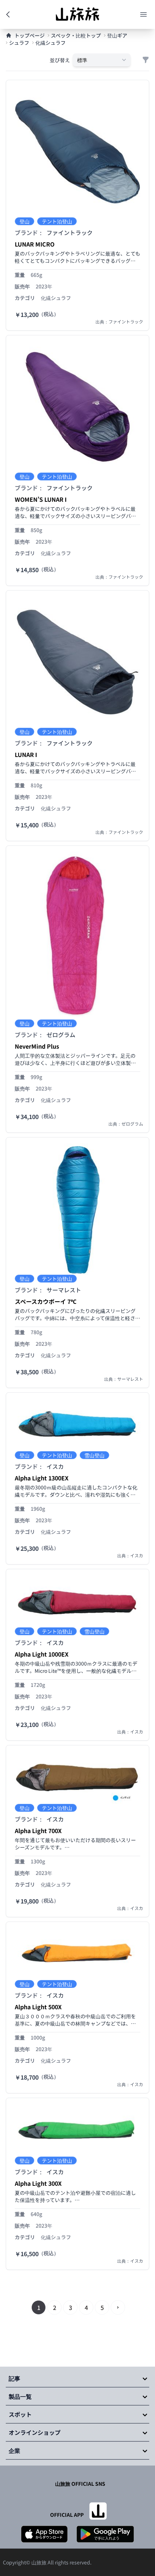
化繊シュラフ (50, 43)
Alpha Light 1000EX (42, 1654)
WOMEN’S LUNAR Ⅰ (41, 499)
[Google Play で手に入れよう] (105, 2534)
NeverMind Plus (37, 1046)
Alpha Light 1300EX (42, 1478)
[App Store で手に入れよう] (44, 2534)
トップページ (30, 35)
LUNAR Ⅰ (26, 754)
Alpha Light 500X (38, 2007)
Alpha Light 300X (38, 2183)
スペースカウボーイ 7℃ (46, 1301)
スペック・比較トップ (76, 35)
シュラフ (19, 43)
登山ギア (117, 35)
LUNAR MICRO (35, 244)
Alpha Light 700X (38, 1831)
